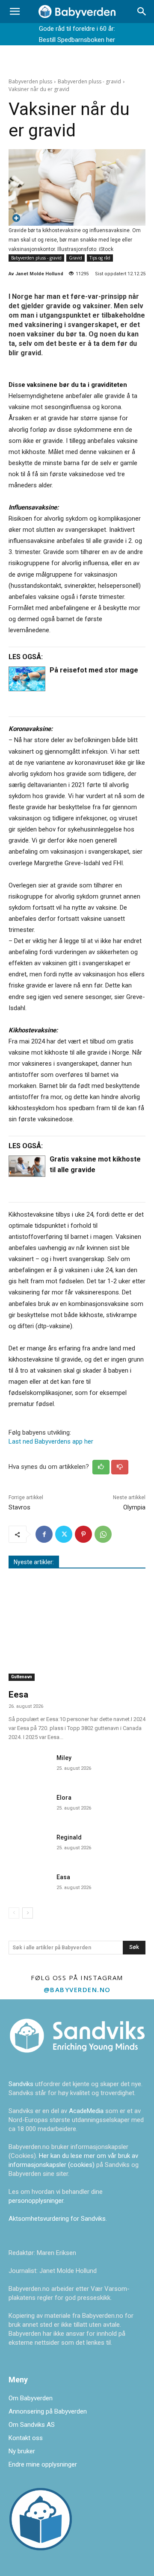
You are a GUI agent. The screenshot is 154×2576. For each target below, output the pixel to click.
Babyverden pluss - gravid (89, 81)
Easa (63, 1877)
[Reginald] (29, 1844)
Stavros (19, 1507)
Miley (64, 1758)
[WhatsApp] (103, 1534)
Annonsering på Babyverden (48, 2411)
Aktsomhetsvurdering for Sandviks (57, 2219)
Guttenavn (22, 1677)
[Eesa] (77, 1631)
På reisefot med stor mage (94, 670)
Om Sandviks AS (32, 2425)
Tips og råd (100, 258)
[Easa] (29, 1884)
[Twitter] (64, 1534)
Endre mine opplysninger (43, 2464)
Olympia (134, 1507)
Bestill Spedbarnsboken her (77, 40)
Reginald (69, 1837)
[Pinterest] (83, 1534)
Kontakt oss (26, 2438)
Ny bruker (22, 2451)
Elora (64, 1798)
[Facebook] (44, 1534)
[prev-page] (14, 1913)
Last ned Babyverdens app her (51, 1441)
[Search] (142, 12)
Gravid (76, 258)
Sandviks (21, 2084)
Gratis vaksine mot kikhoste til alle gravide (95, 1164)
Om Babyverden (31, 2398)
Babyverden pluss (30, 81)
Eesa (18, 1695)
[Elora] (29, 1805)
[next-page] (28, 1913)
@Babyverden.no (77, 1989)
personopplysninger (36, 2201)
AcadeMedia (87, 2111)
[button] (15, 12)
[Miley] (29, 1765)
